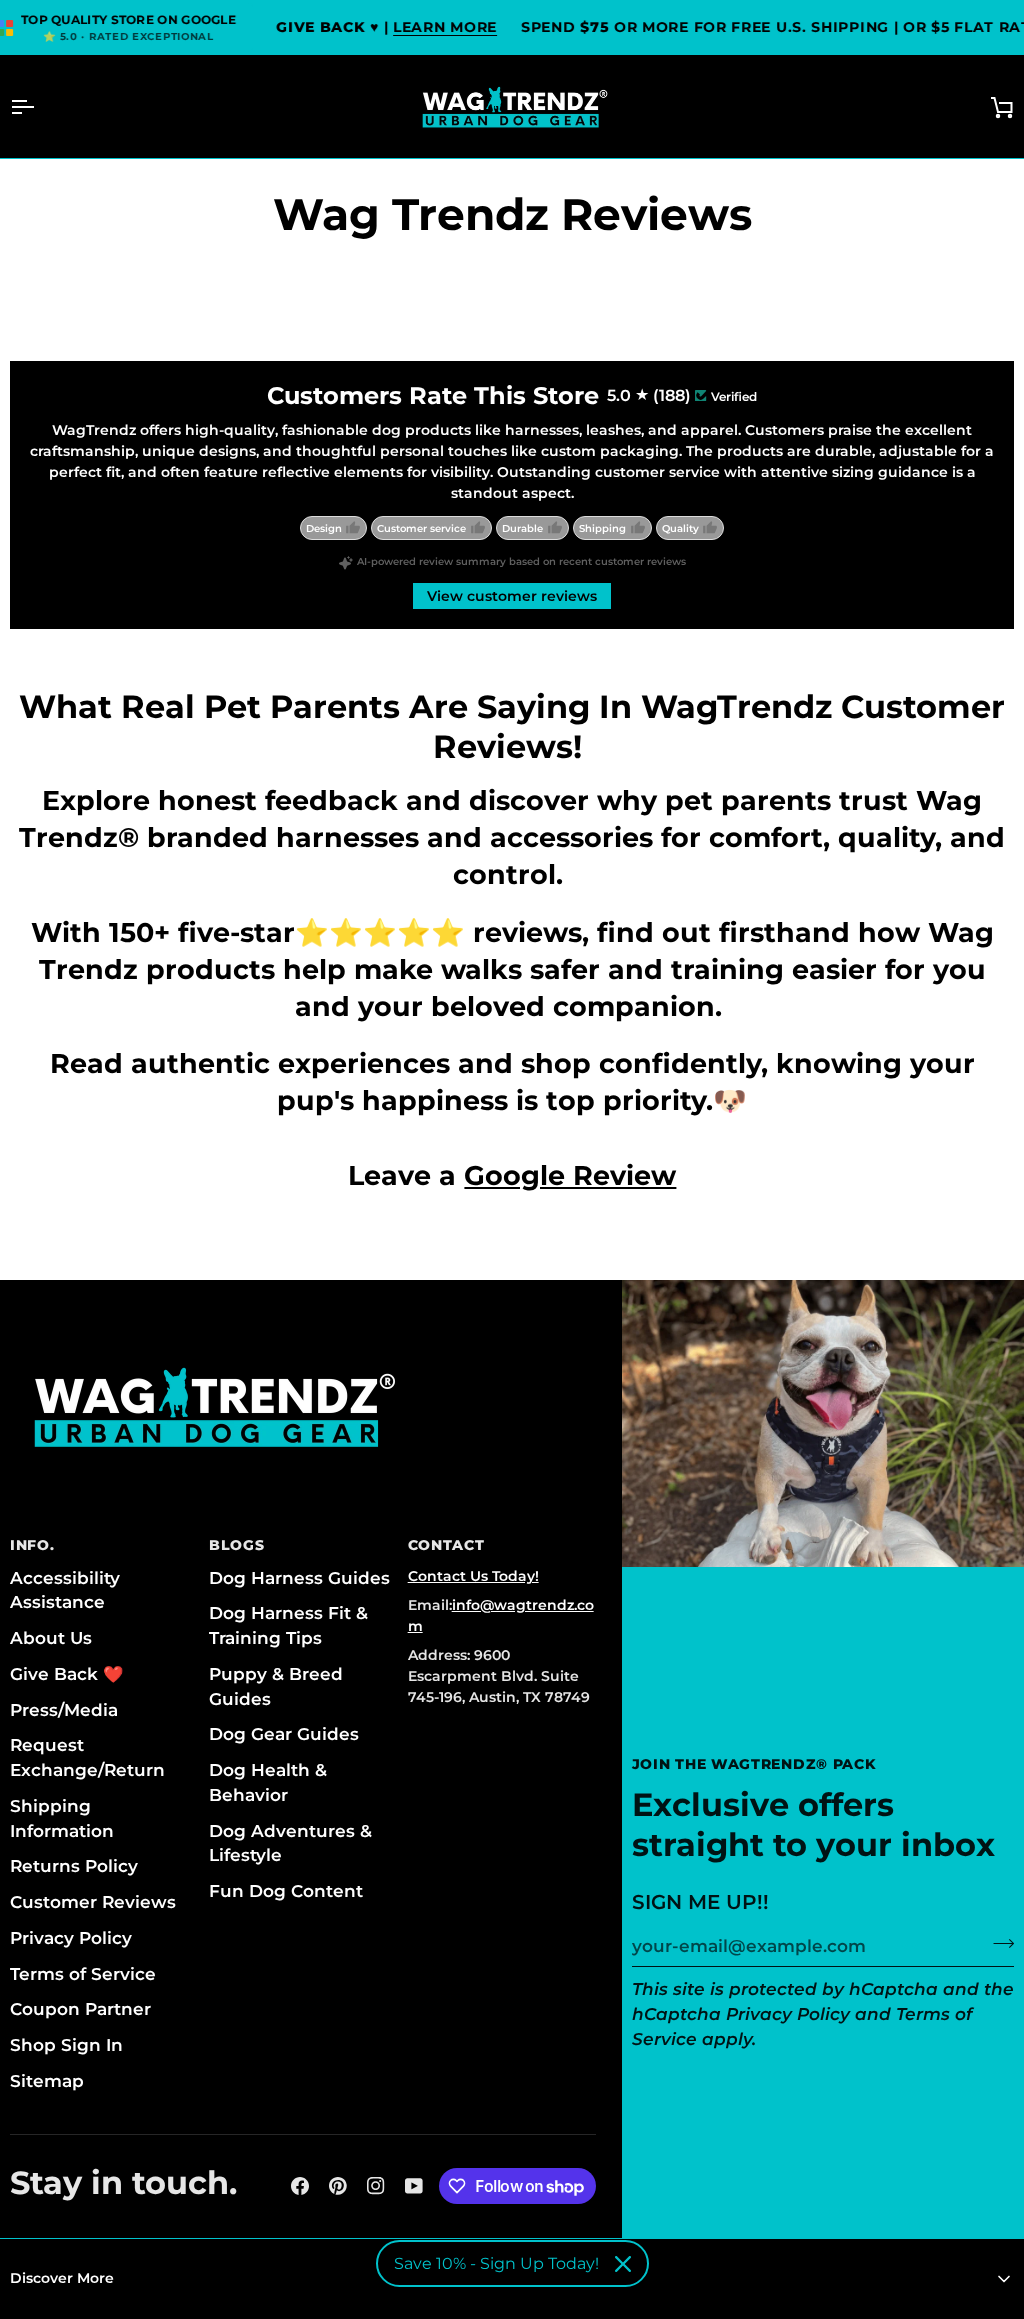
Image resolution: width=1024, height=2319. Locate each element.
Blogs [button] (237, 1545)
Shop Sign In (66, 2045)
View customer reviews (512, 596)
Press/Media (64, 1710)
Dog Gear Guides (284, 1734)
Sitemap (47, 2081)
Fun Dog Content (286, 1891)
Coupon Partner (80, 2009)
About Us (51, 1638)
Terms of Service (83, 1974)
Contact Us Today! (473, 1576)
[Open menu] (40, 106)
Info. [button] (32, 1545)
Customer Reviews (93, 1902)
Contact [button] (446, 1545)
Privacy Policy (788, 2014)
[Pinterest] (338, 2186)
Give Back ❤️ (67, 1674)
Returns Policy (74, 1866)
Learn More (445, 27)
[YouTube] (414, 2186)
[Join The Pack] (997, 1943)
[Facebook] (300, 2186)
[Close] (623, 2264)
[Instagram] (376, 2186)
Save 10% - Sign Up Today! (496, 2263)
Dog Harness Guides (299, 1578)
